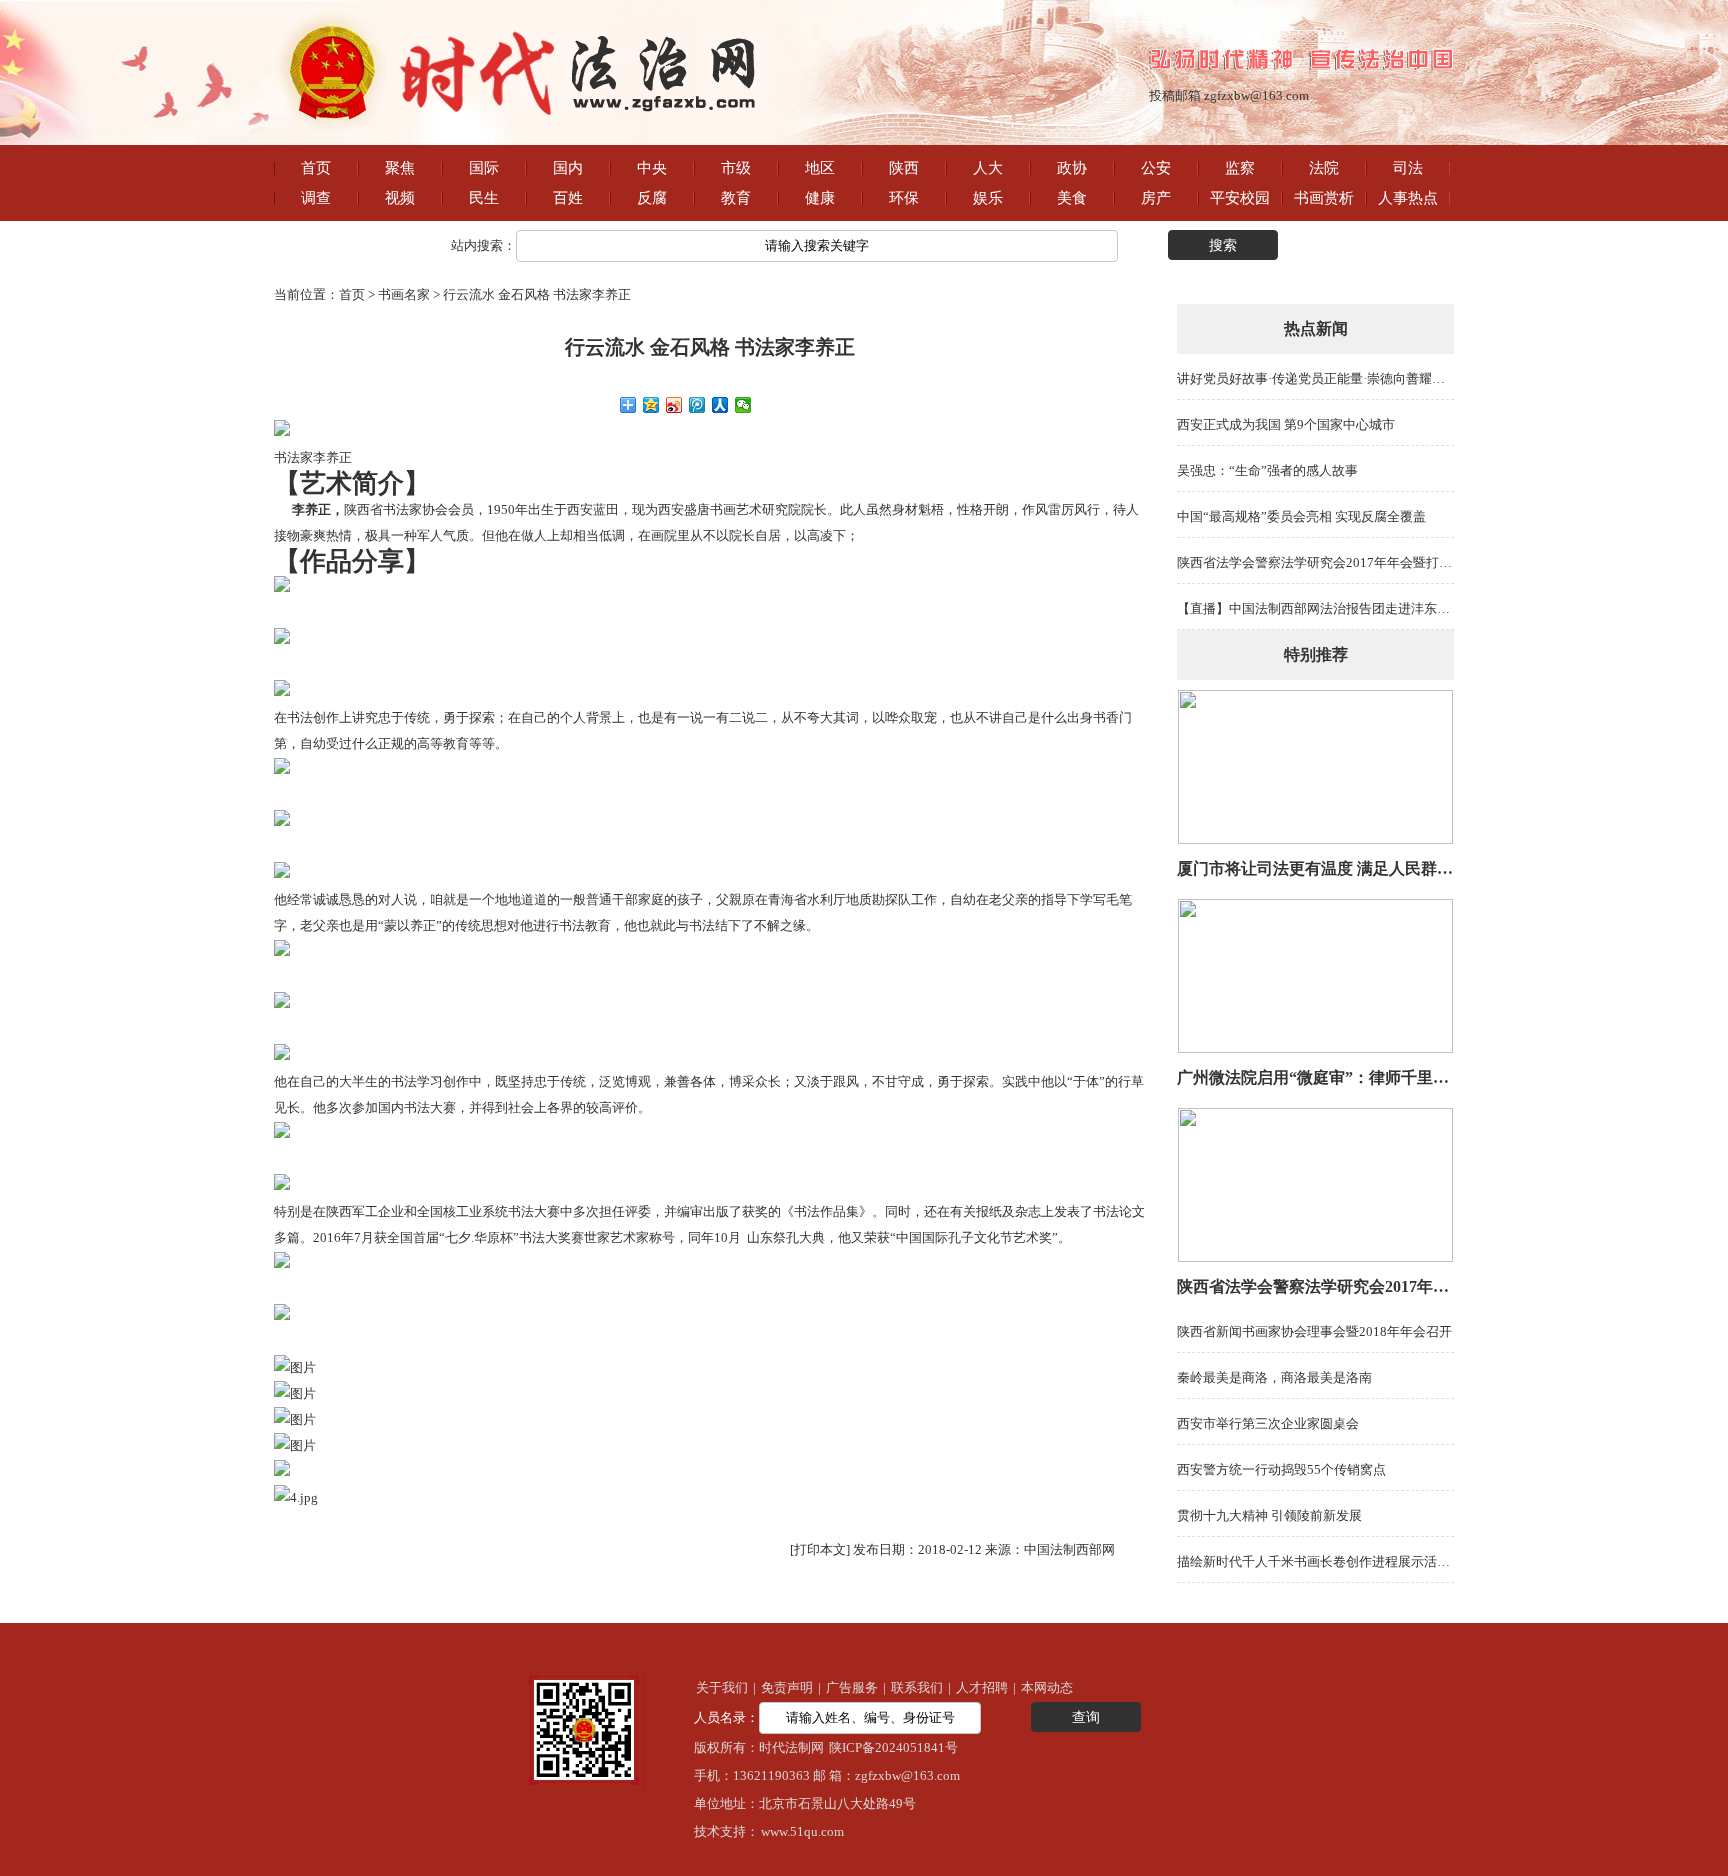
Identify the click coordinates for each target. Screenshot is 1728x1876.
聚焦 (400, 168)
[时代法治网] (526, 130)
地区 (820, 168)
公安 (1156, 168)
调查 (316, 198)
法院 (1324, 168)
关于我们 (722, 1687)
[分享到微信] (743, 405)
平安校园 (1240, 198)
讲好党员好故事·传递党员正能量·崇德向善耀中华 (1317, 378)
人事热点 (1408, 198)
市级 (736, 168)
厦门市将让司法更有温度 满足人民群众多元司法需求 (1363, 868)
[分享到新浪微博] (674, 405)
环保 (904, 198)
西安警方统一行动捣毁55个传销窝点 (1281, 1469)
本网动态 (1047, 1687)
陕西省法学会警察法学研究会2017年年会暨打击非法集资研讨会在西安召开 (1392, 562)
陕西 (904, 168)
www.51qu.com (802, 1831)
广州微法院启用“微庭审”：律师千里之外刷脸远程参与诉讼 (1385, 1077)
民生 (484, 198)
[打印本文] (820, 1549)
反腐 (652, 198)
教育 (736, 198)
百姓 (568, 198)
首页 (316, 168)
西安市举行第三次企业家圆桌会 (1268, 1423)
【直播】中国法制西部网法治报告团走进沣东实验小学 (1333, 608)
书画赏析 (1324, 198)
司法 (1408, 168)
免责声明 (787, 1687)
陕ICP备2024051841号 (893, 1747)
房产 (1156, 198)
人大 (988, 168)
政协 (1072, 168)
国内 (568, 168)
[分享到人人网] (720, 405)
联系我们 (917, 1687)
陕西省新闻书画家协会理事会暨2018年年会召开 (1314, 1331)
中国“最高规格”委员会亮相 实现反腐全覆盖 (1301, 516)
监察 (1240, 168)
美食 (1072, 198)
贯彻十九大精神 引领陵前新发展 (1269, 1515)
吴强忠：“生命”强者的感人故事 (1267, 470)
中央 (652, 168)
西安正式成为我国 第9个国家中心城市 (1286, 424)
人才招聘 (982, 1687)
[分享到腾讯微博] (697, 405)
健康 (820, 198)
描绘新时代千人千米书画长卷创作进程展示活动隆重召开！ (1346, 1561)
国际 (484, 168)
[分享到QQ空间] (651, 405)
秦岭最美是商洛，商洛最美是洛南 (1274, 1377)
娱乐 (988, 198)
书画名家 (404, 294)
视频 (400, 198)
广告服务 (852, 1687)
